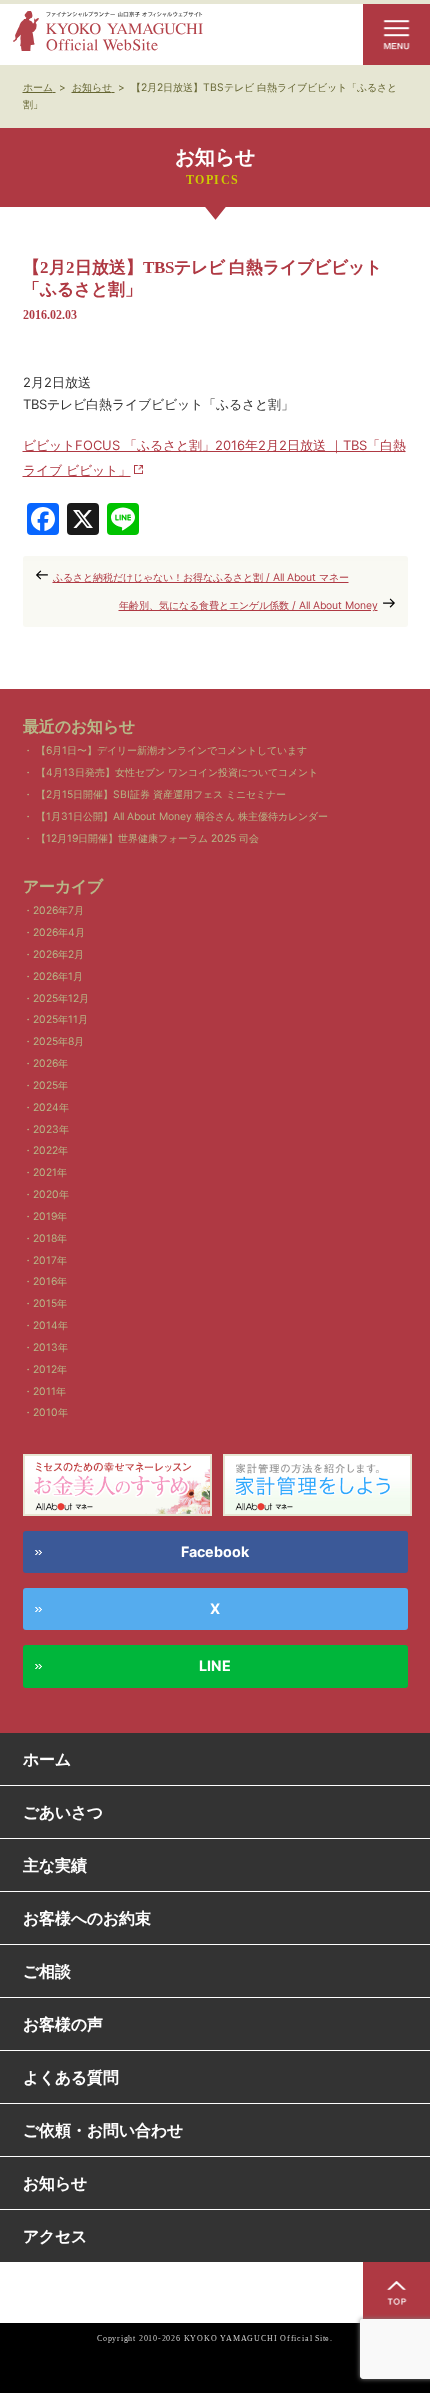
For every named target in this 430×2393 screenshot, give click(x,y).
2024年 (51, 1107)
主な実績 (55, 1865)
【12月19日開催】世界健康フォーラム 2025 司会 (147, 838)
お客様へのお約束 (87, 1918)
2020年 (51, 1194)
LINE (215, 1665)
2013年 (50, 1347)
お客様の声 (63, 2024)
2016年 (50, 1281)
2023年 (51, 1129)
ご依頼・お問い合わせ (103, 2130)
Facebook (215, 1551)
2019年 (50, 1216)
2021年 (50, 1172)
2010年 (50, 1412)
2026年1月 (58, 976)
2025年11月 (60, 1019)
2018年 (50, 1238)
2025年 (50, 1085)
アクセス (55, 2236)
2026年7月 (58, 910)
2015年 (50, 1303)
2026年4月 (59, 932)
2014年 (50, 1325)
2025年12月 (61, 998)
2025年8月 (58, 1041)
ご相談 (47, 1971)
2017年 (50, 1260)
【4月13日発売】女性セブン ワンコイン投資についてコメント (177, 772)
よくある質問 (71, 2077)
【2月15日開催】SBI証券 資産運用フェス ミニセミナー (161, 794)
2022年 (50, 1150)
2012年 (50, 1369)
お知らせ (55, 2183)
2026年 (50, 1063)
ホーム (47, 1759)
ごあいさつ (63, 1812)
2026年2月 (58, 954)
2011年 (49, 1391)
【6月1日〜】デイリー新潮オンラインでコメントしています (171, 750)
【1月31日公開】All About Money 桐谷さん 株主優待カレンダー (182, 816)
